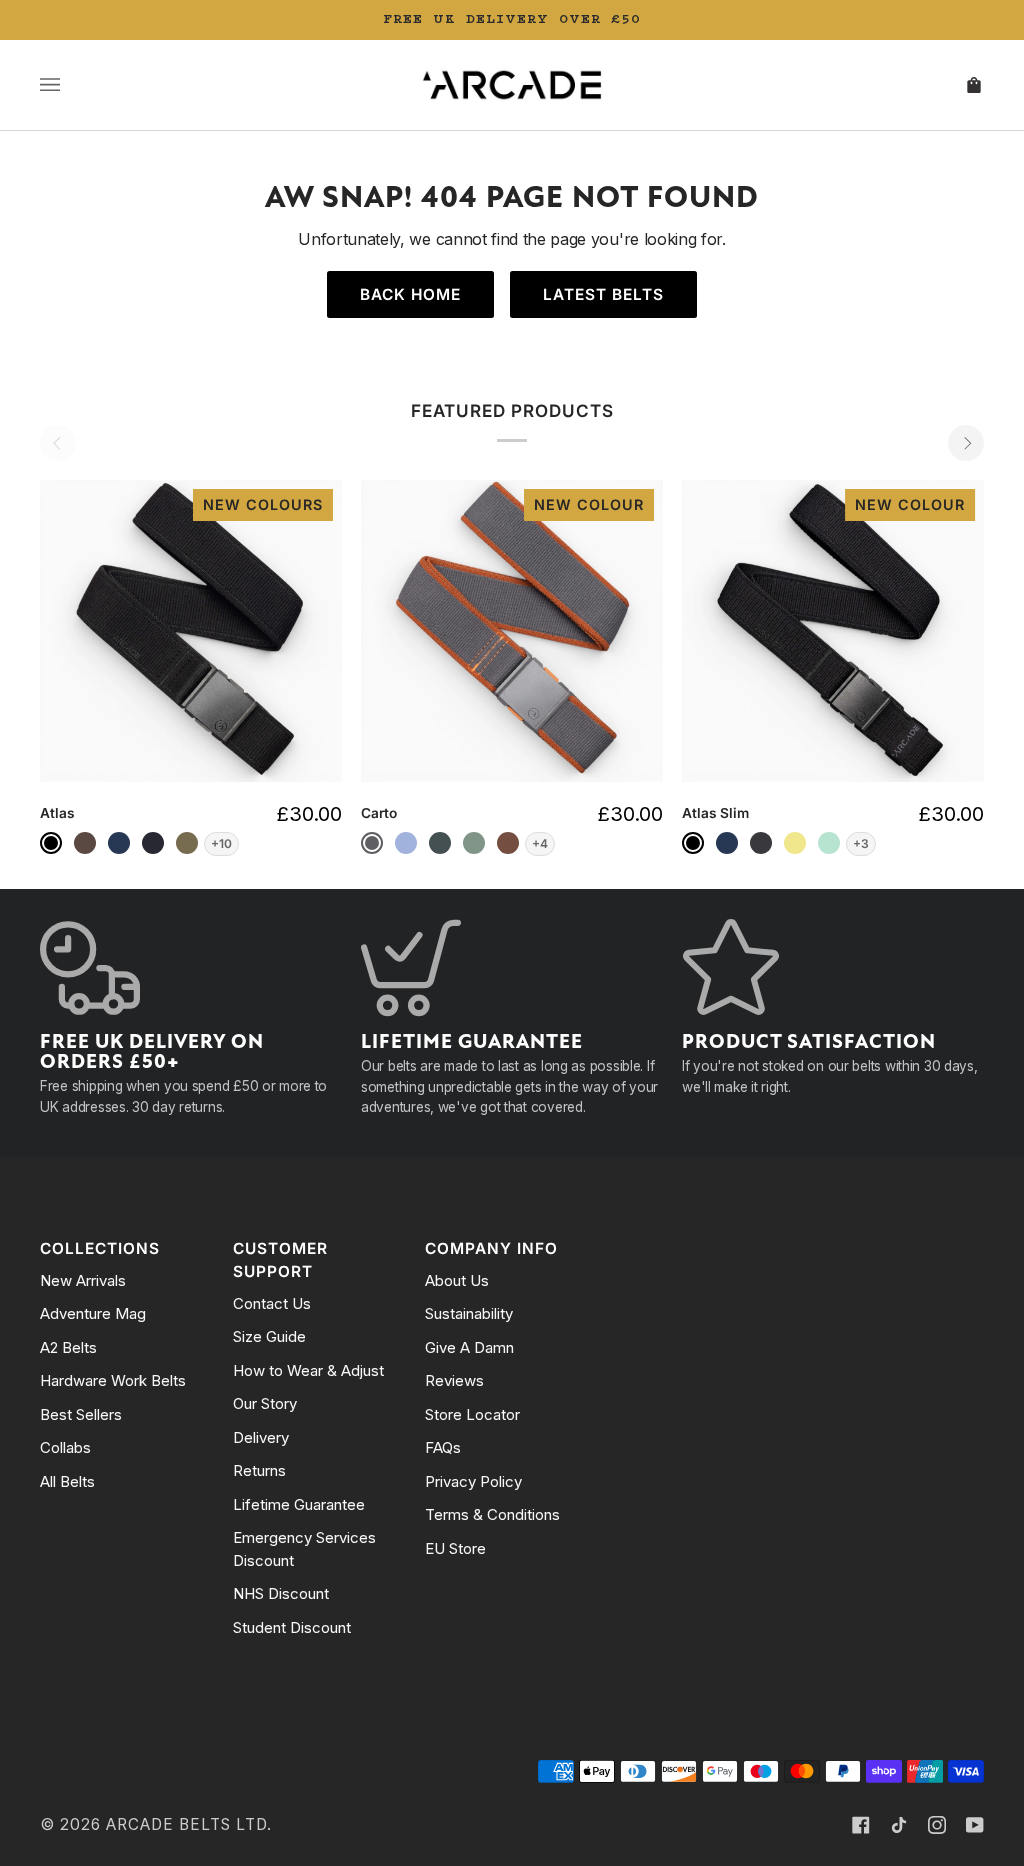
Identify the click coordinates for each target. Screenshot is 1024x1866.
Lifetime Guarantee (299, 1504)
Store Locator (472, 1414)
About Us (457, 1280)
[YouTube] (975, 1825)
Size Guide (269, 1336)
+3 (861, 843)
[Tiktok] (899, 1825)
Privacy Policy (473, 1481)
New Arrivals (83, 1280)
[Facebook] (861, 1825)
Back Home (410, 294)
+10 (221, 843)
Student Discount (292, 1627)
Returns (259, 1470)
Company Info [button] (491, 1248)
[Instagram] (937, 1825)
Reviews (454, 1380)
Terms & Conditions (492, 1514)
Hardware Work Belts (113, 1380)
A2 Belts (68, 1347)
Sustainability (469, 1313)
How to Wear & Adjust (308, 1370)
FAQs (443, 1447)
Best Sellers (81, 1414)
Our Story (265, 1403)
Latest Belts (603, 294)
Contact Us (272, 1303)
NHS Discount (281, 1593)
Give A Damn (469, 1347)
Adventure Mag (93, 1313)
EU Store (455, 1548)
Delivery (261, 1437)
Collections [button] (100, 1248)
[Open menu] (70, 85)
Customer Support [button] (280, 1260)
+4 (540, 843)
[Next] (966, 443)
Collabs (65, 1447)
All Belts (67, 1481)
